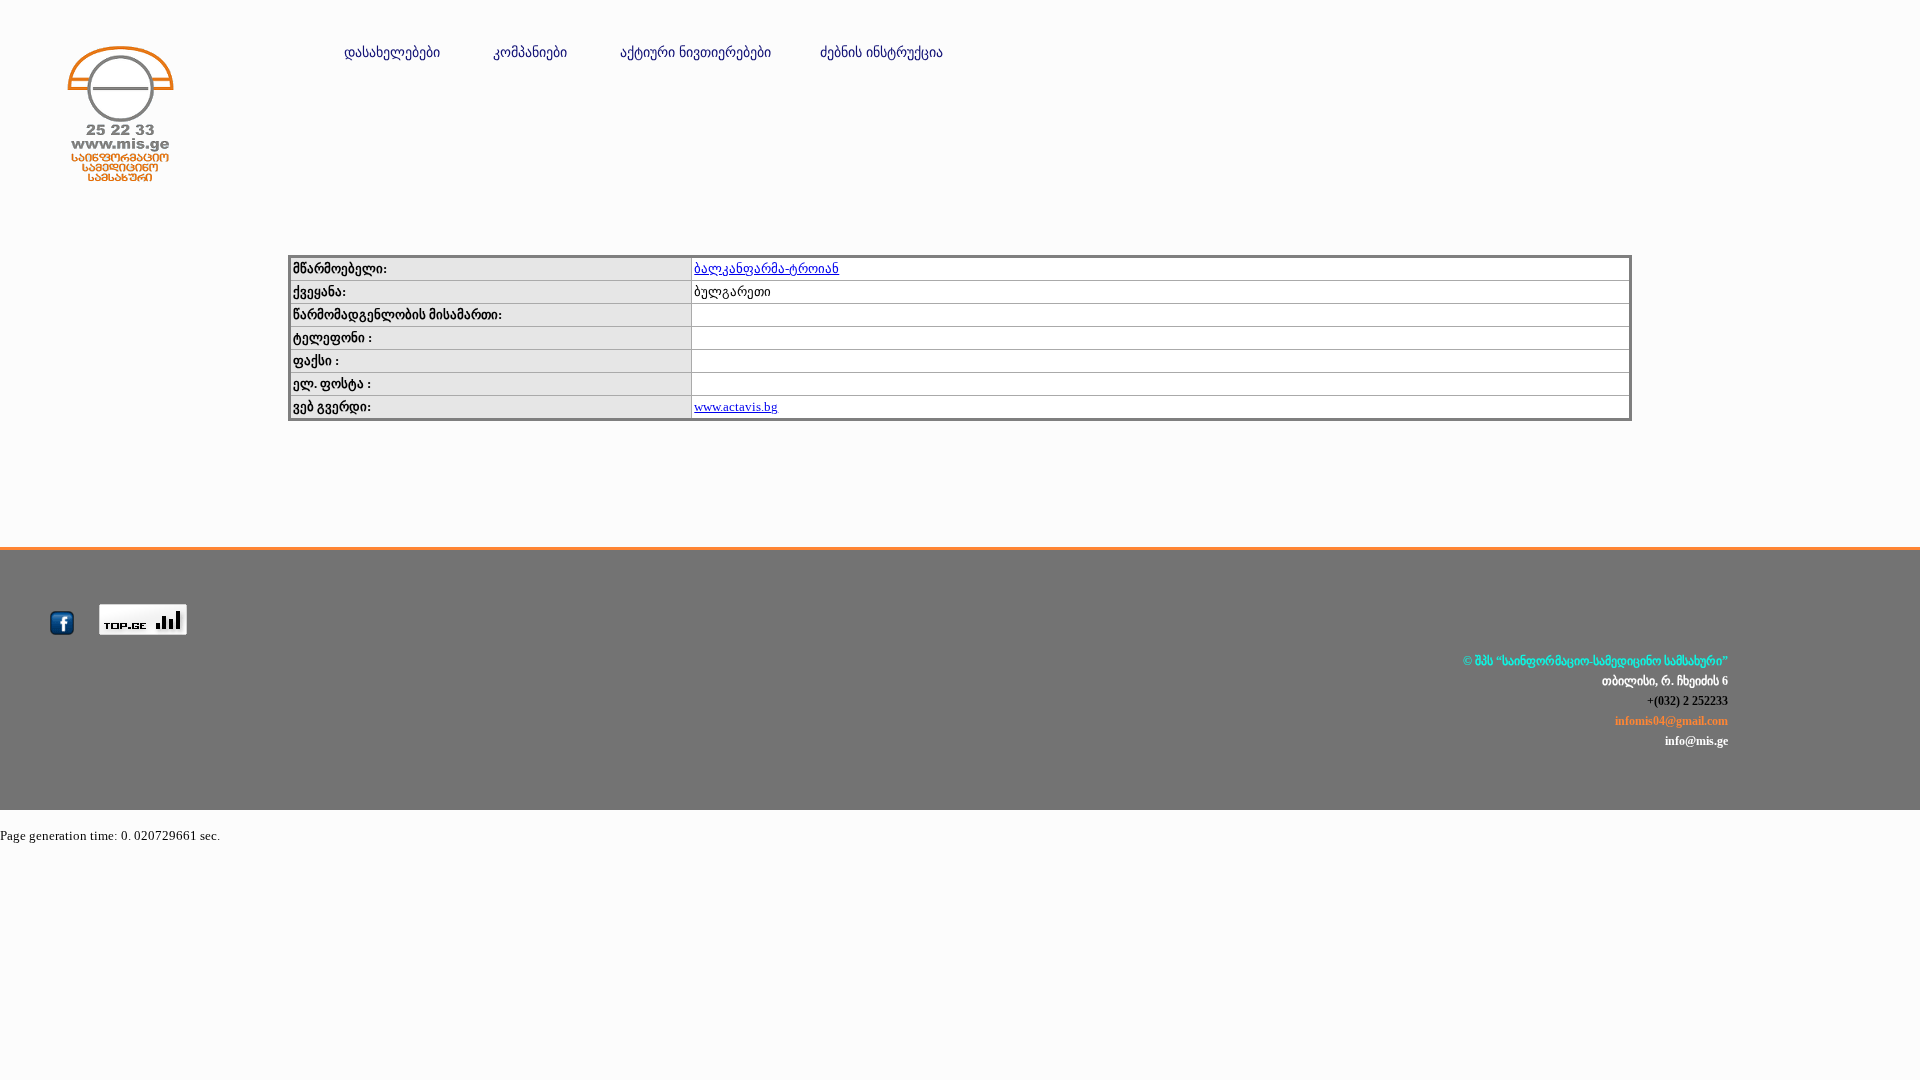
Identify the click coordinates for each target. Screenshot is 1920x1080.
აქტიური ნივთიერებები (695, 52)
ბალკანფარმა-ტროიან (766, 268)
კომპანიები (530, 52)
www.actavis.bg (736, 406)
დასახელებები (392, 52)
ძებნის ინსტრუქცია (881, 52)
